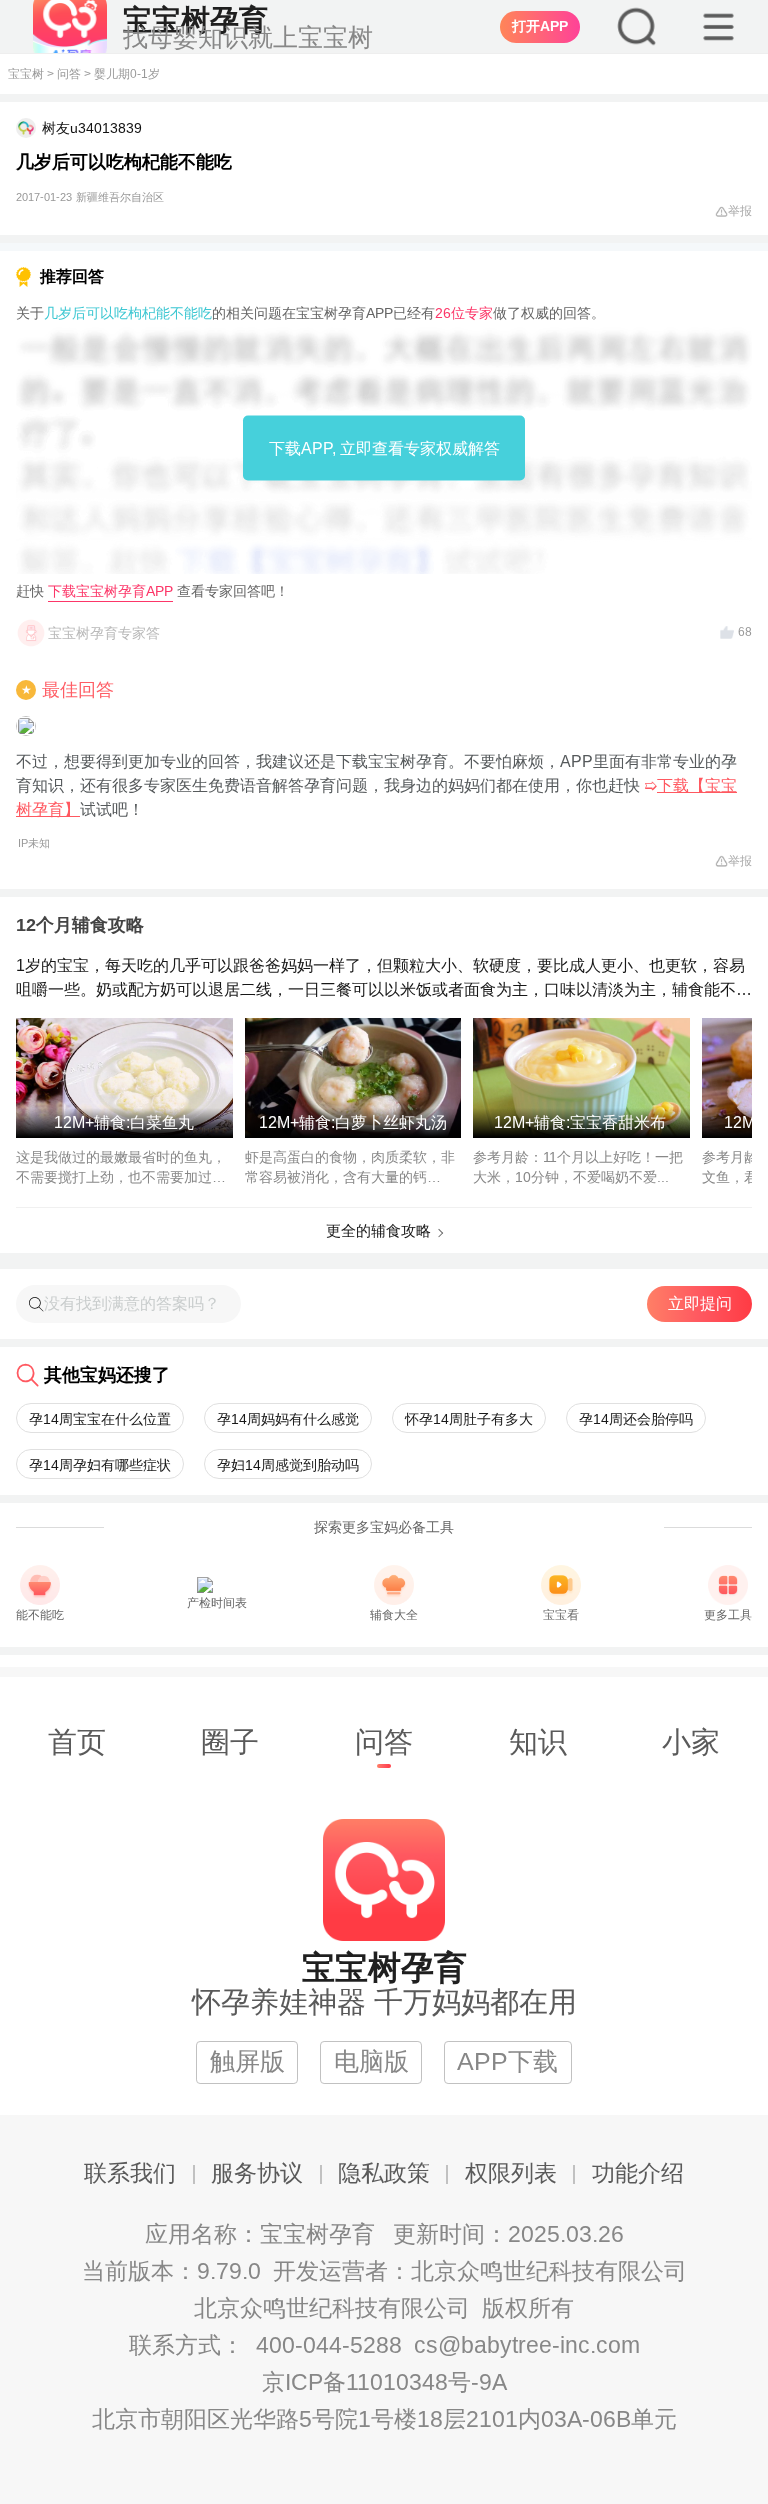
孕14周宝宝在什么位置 (100, 1419)
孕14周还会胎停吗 (636, 1419)
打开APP (540, 26)
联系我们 (130, 2173)
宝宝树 (26, 74)
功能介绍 (638, 2173)
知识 (538, 1742)
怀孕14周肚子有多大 (469, 1419)
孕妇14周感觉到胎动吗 (288, 1465)
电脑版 (371, 2061)
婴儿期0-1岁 (127, 74)
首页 (77, 1742)
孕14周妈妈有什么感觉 (288, 1419)
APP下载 (507, 2061)
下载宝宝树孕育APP (110, 591)
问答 (69, 74)
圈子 (230, 1742)
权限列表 (511, 2173)
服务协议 (257, 2173)
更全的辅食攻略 (378, 1230)
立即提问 (700, 1303)
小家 (691, 1742)
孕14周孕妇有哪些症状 (100, 1465)
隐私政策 (384, 2173)
